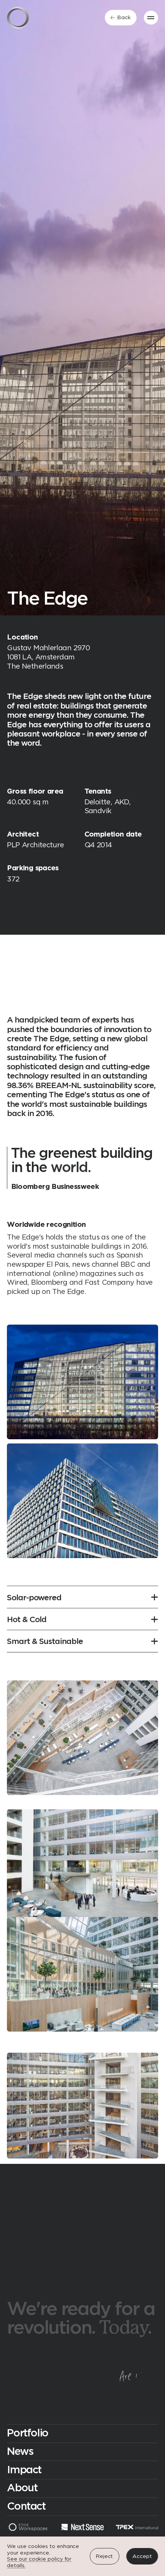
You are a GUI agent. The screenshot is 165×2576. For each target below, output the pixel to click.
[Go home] (18, 18)
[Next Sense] (82, 2528)
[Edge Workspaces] (28, 2528)
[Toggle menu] (151, 18)
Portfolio (28, 2433)
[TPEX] (137, 2528)
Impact (24, 2470)
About (22, 2488)
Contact (26, 2507)
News (20, 2452)
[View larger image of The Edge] (82, 1382)
